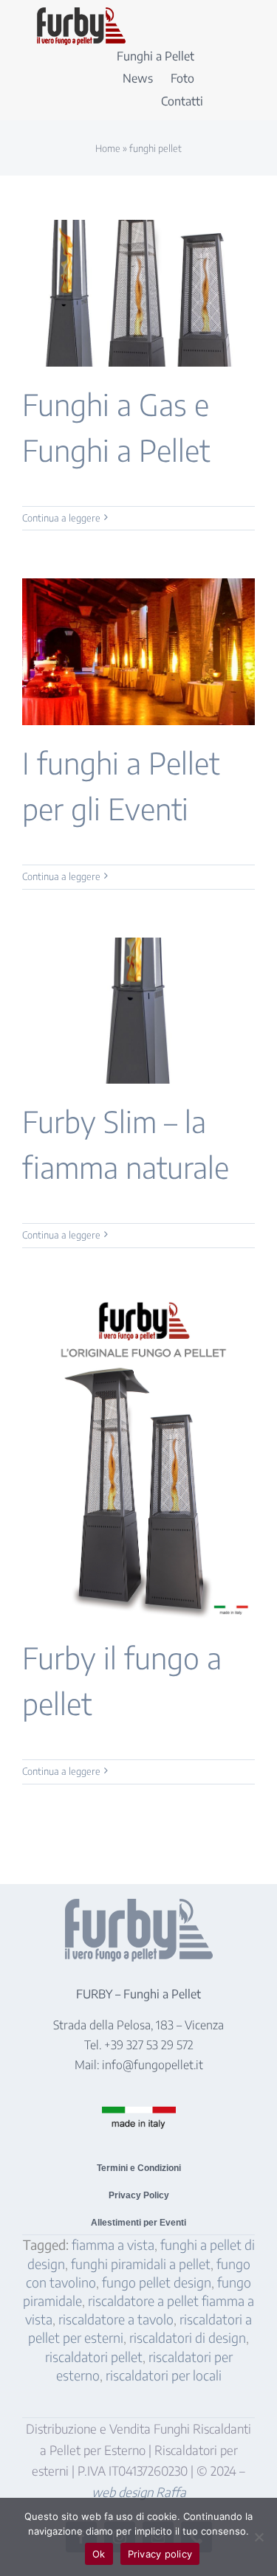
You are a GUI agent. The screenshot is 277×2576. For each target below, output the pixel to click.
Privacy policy (160, 2554)
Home (108, 148)
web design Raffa (139, 2492)
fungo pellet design (157, 2282)
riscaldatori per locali (164, 2375)
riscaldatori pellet (94, 2357)
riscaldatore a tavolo (116, 2319)
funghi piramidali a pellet (141, 2264)
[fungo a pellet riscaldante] (81, 14)
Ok (99, 2554)
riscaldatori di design (188, 2337)
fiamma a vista (113, 2244)
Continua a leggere (61, 518)
